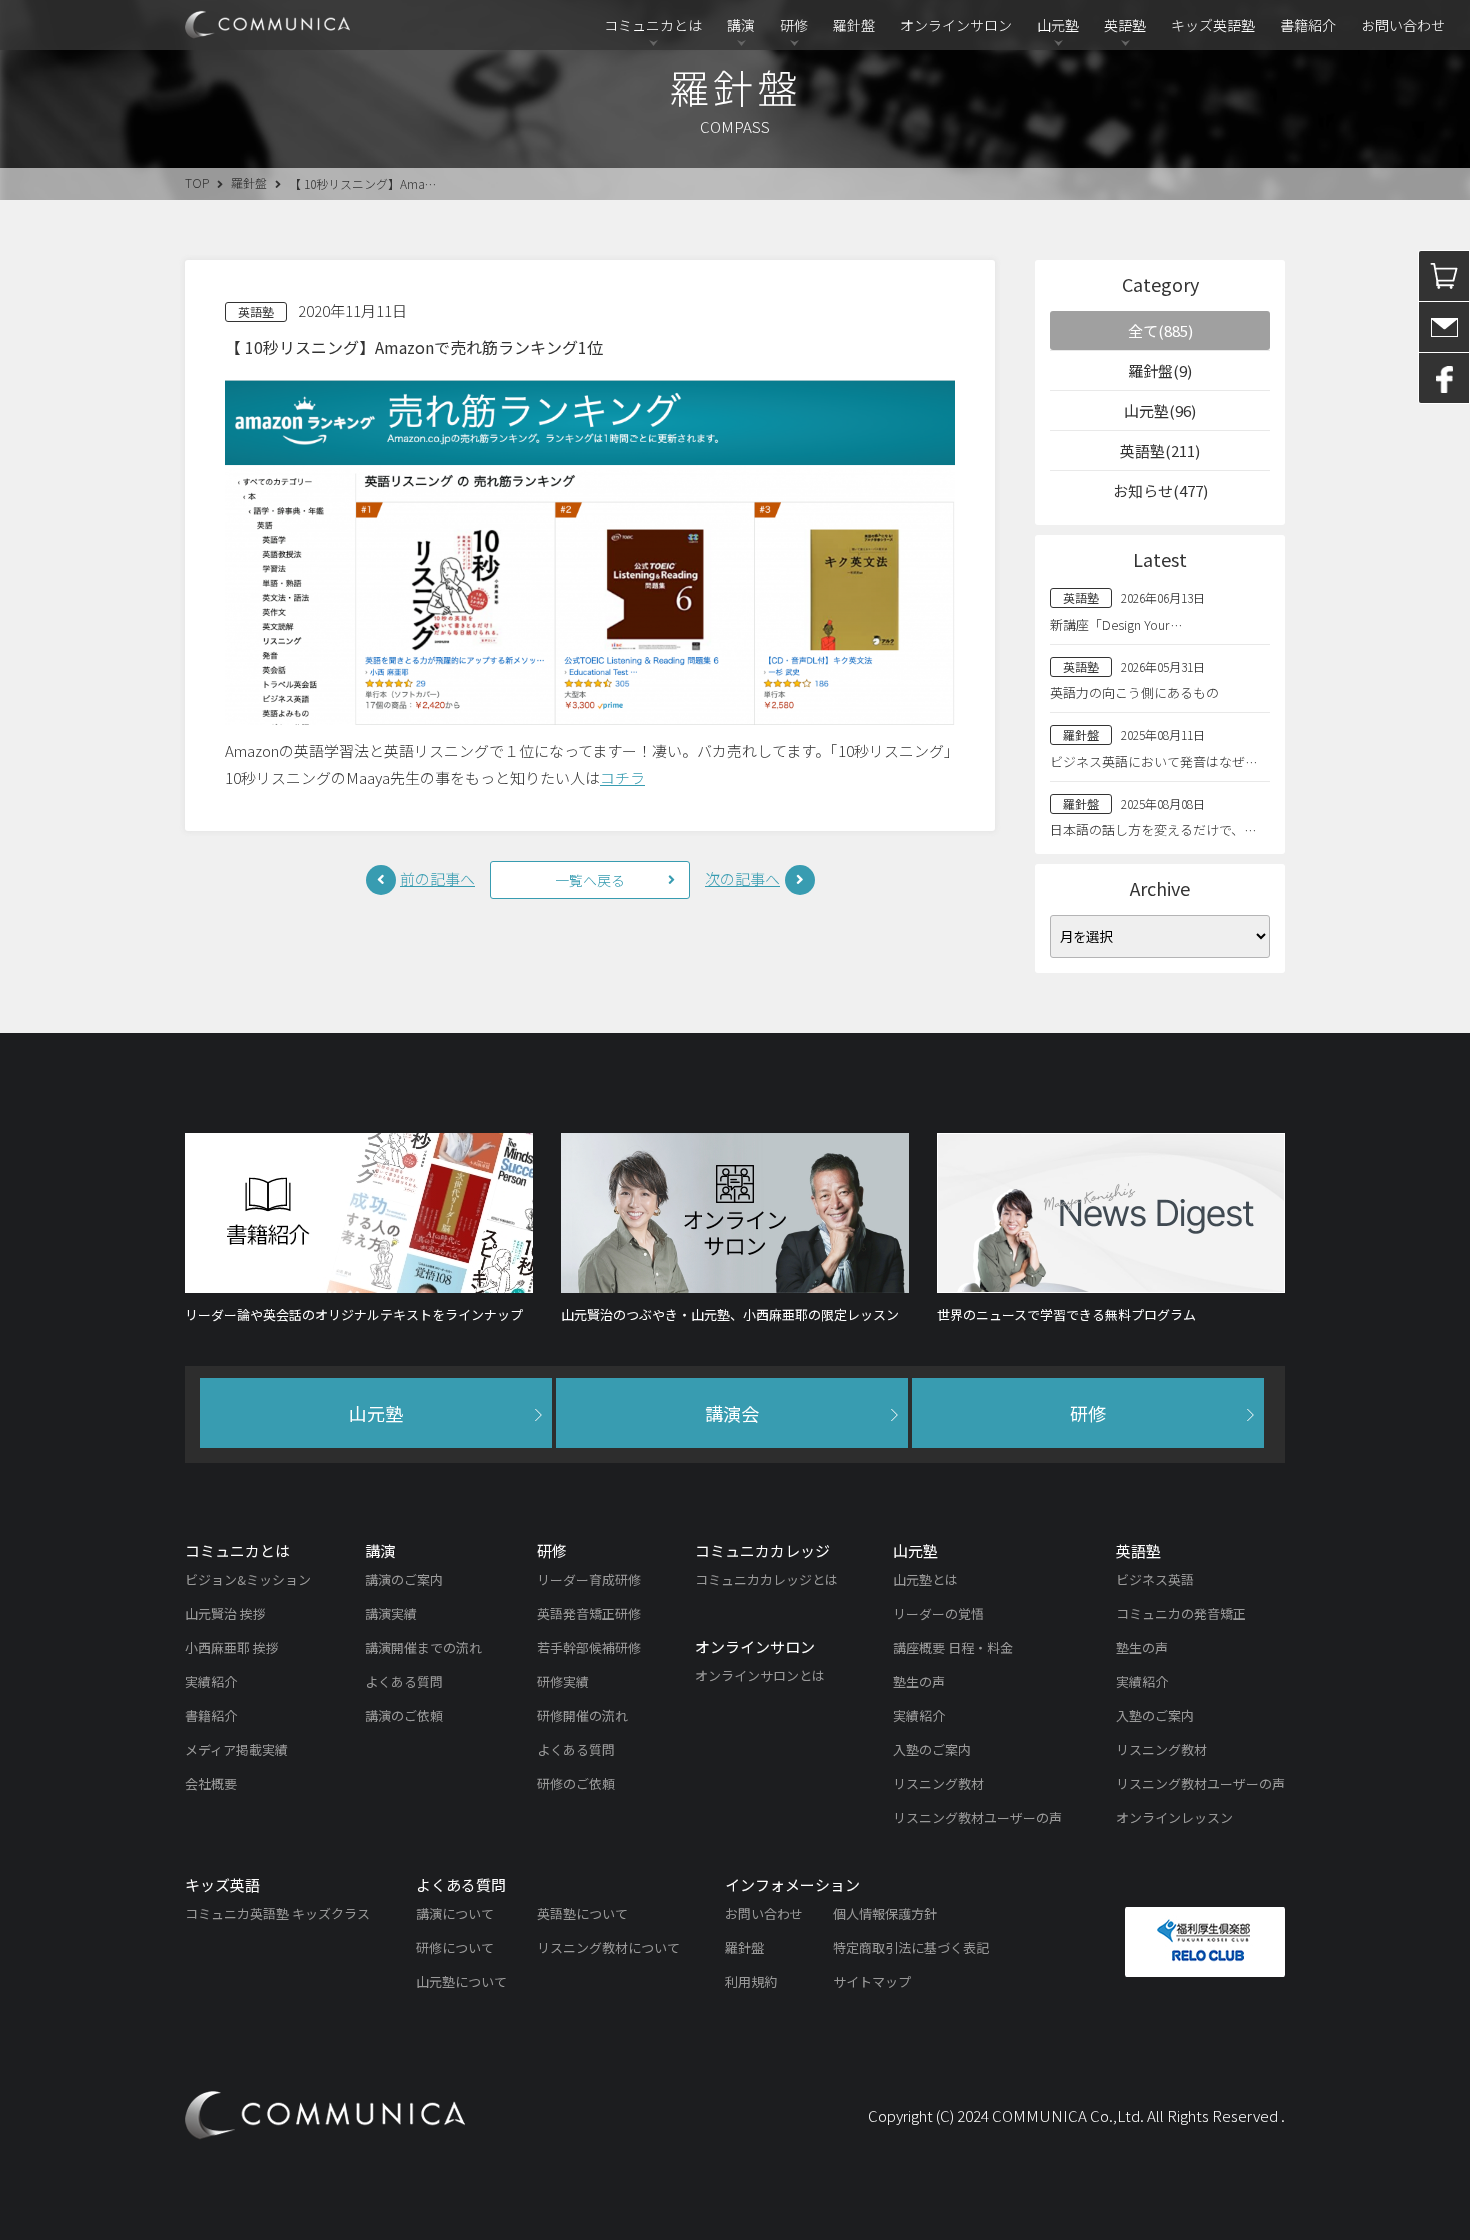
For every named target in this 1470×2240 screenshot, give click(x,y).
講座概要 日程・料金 (953, 1647)
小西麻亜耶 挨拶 (232, 1647)
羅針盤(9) (1160, 370)
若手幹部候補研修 (589, 1647)
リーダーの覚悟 (938, 1613)
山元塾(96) (1160, 410)
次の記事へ (742, 878)
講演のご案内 (404, 1579)
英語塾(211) (1160, 450)
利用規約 (751, 1981)
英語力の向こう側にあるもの (1134, 692)
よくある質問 (404, 1681)
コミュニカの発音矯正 (1181, 1613)
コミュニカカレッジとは (766, 1579)
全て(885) (1160, 330)
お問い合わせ (1403, 25)
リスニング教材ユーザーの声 (977, 1817)
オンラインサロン (956, 25)
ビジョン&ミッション (248, 1579)
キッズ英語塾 (1213, 25)
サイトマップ (872, 1981)
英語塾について (582, 1913)
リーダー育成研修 (589, 1579)
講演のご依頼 (404, 1715)
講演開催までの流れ (423, 1647)
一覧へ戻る (590, 880)
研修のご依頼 (576, 1783)
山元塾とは (925, 1579)
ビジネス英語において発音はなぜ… (1153, 761)
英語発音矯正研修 (589, 1613)
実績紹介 (211, 1681)
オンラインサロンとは (760, 1675)
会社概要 (211, 1783)
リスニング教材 (938, 1783)
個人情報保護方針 (885, 1913)
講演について (455, 1913)
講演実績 (391, 1613)
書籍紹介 (1308, 25)
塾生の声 (919, 1681)
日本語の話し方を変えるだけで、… (1153, 829)
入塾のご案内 (932, 1749)
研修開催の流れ (582, 1715)
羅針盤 (854, 25)
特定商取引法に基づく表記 (911, 1947)
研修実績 (563, 1681)
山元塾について (461, 1981)
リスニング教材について (608, 1947)
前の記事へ (437, 878)
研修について (455, 1947)
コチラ (622, 777)
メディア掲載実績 (236, 1749)
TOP (197, 182)
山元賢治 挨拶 (225, 1613)
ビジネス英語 (1155, 1579)
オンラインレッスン (1174, 1817)
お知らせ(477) (1160, 490)
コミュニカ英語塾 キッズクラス (277, 1913)
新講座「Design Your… (1116, 624)
